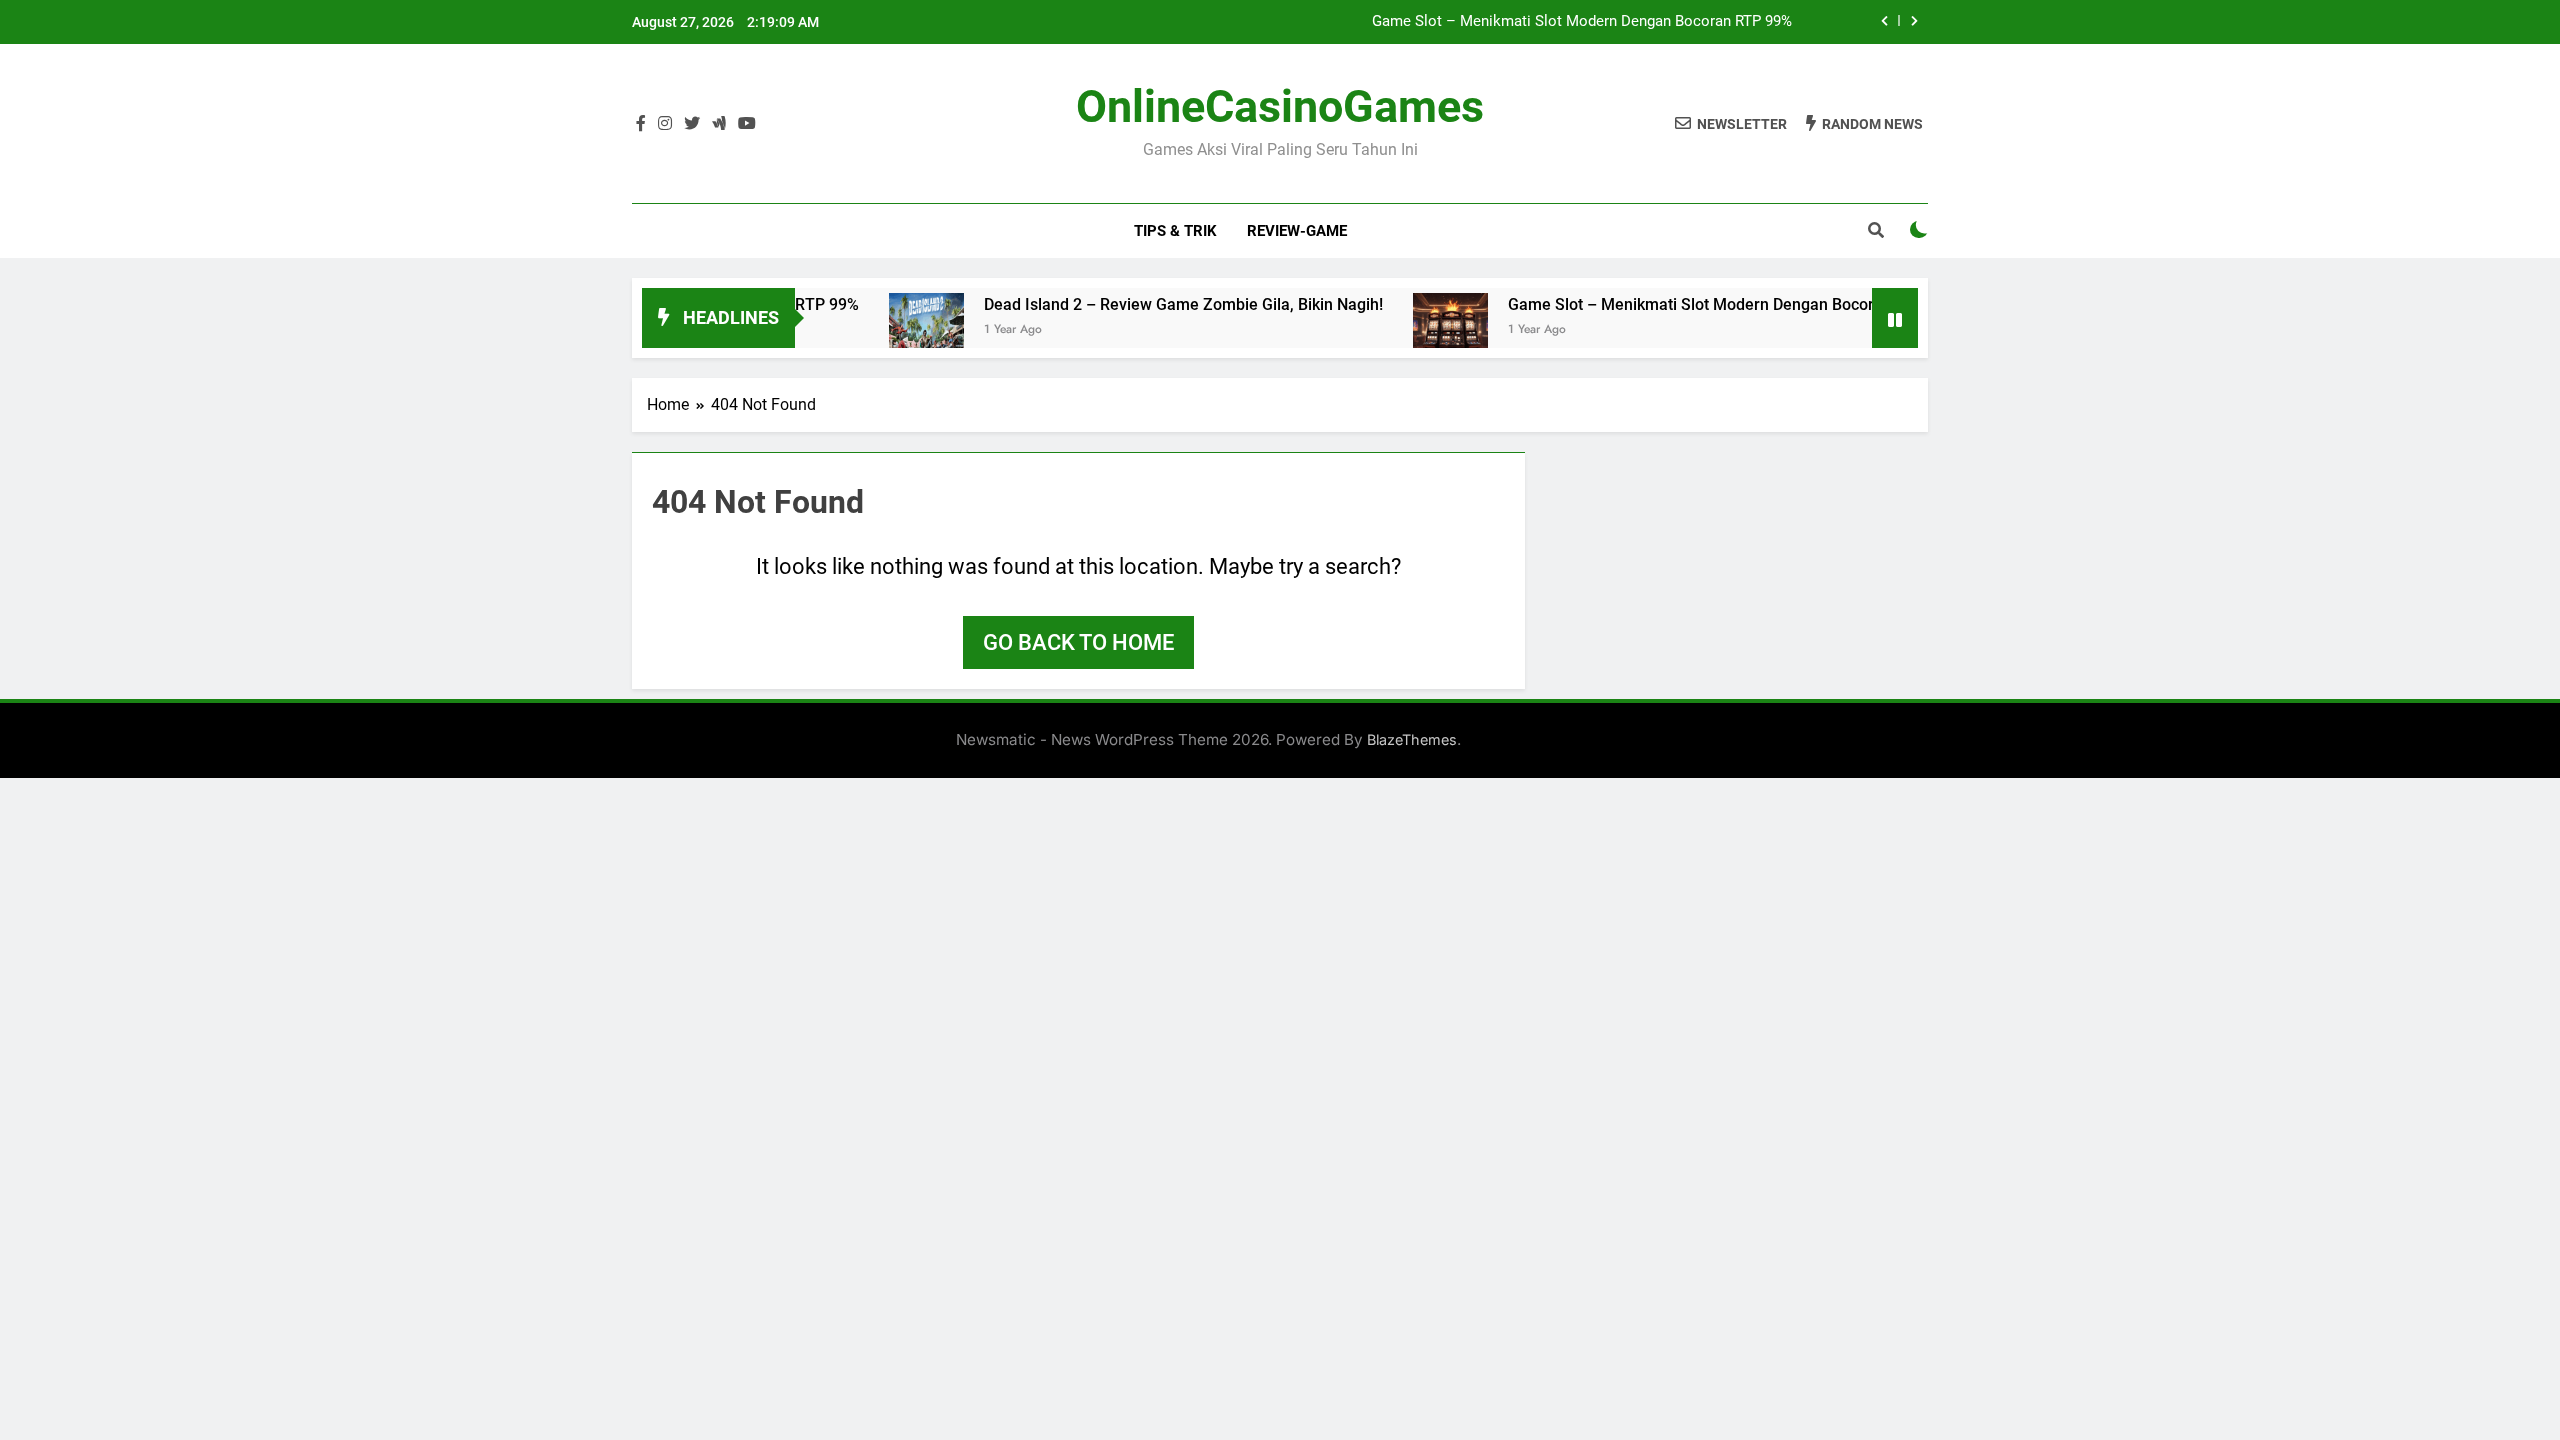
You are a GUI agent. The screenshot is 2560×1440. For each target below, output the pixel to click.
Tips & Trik (1175, 231)
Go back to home (1078, 642)
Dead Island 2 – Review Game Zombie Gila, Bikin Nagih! (1156, 304)
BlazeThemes (1412, 739)
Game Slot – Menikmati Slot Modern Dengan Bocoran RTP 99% (1582, 22)
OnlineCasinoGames (1280, 106)
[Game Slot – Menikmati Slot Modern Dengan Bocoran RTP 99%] (1423, 330)
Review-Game (1297, 231)
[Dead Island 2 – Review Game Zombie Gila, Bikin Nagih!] (899, 330)
